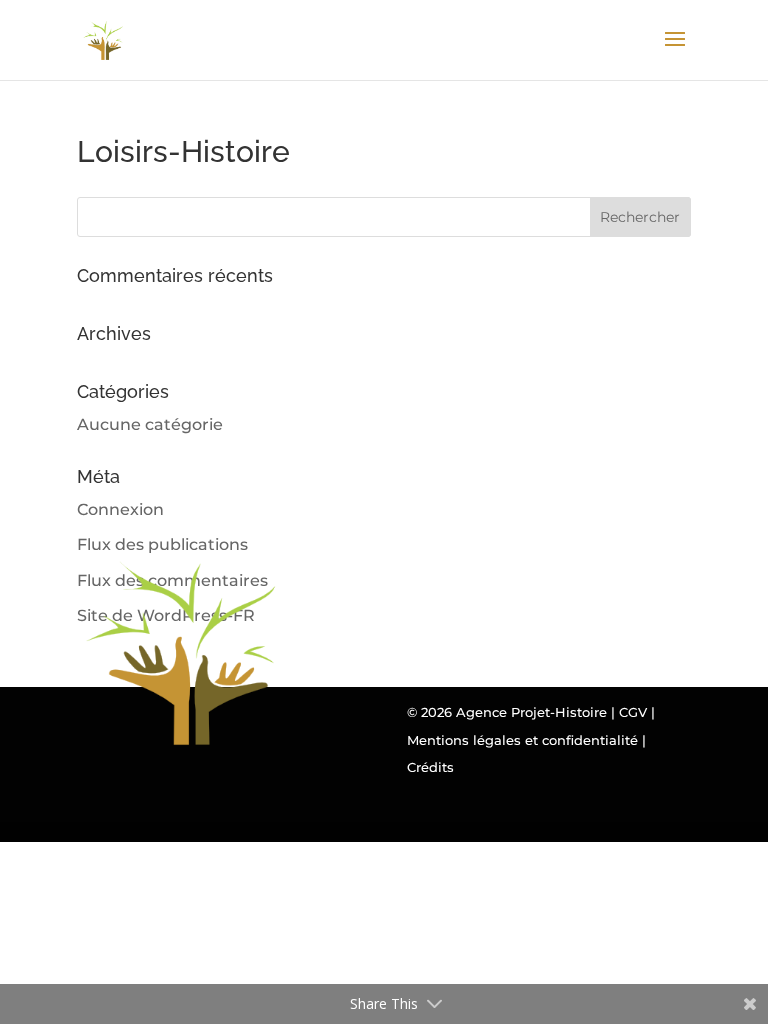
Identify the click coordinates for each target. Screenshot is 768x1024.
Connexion (120, 509)
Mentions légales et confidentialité (522, 740)
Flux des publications (162, 544)
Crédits (430, 767)
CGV (633, 712)
